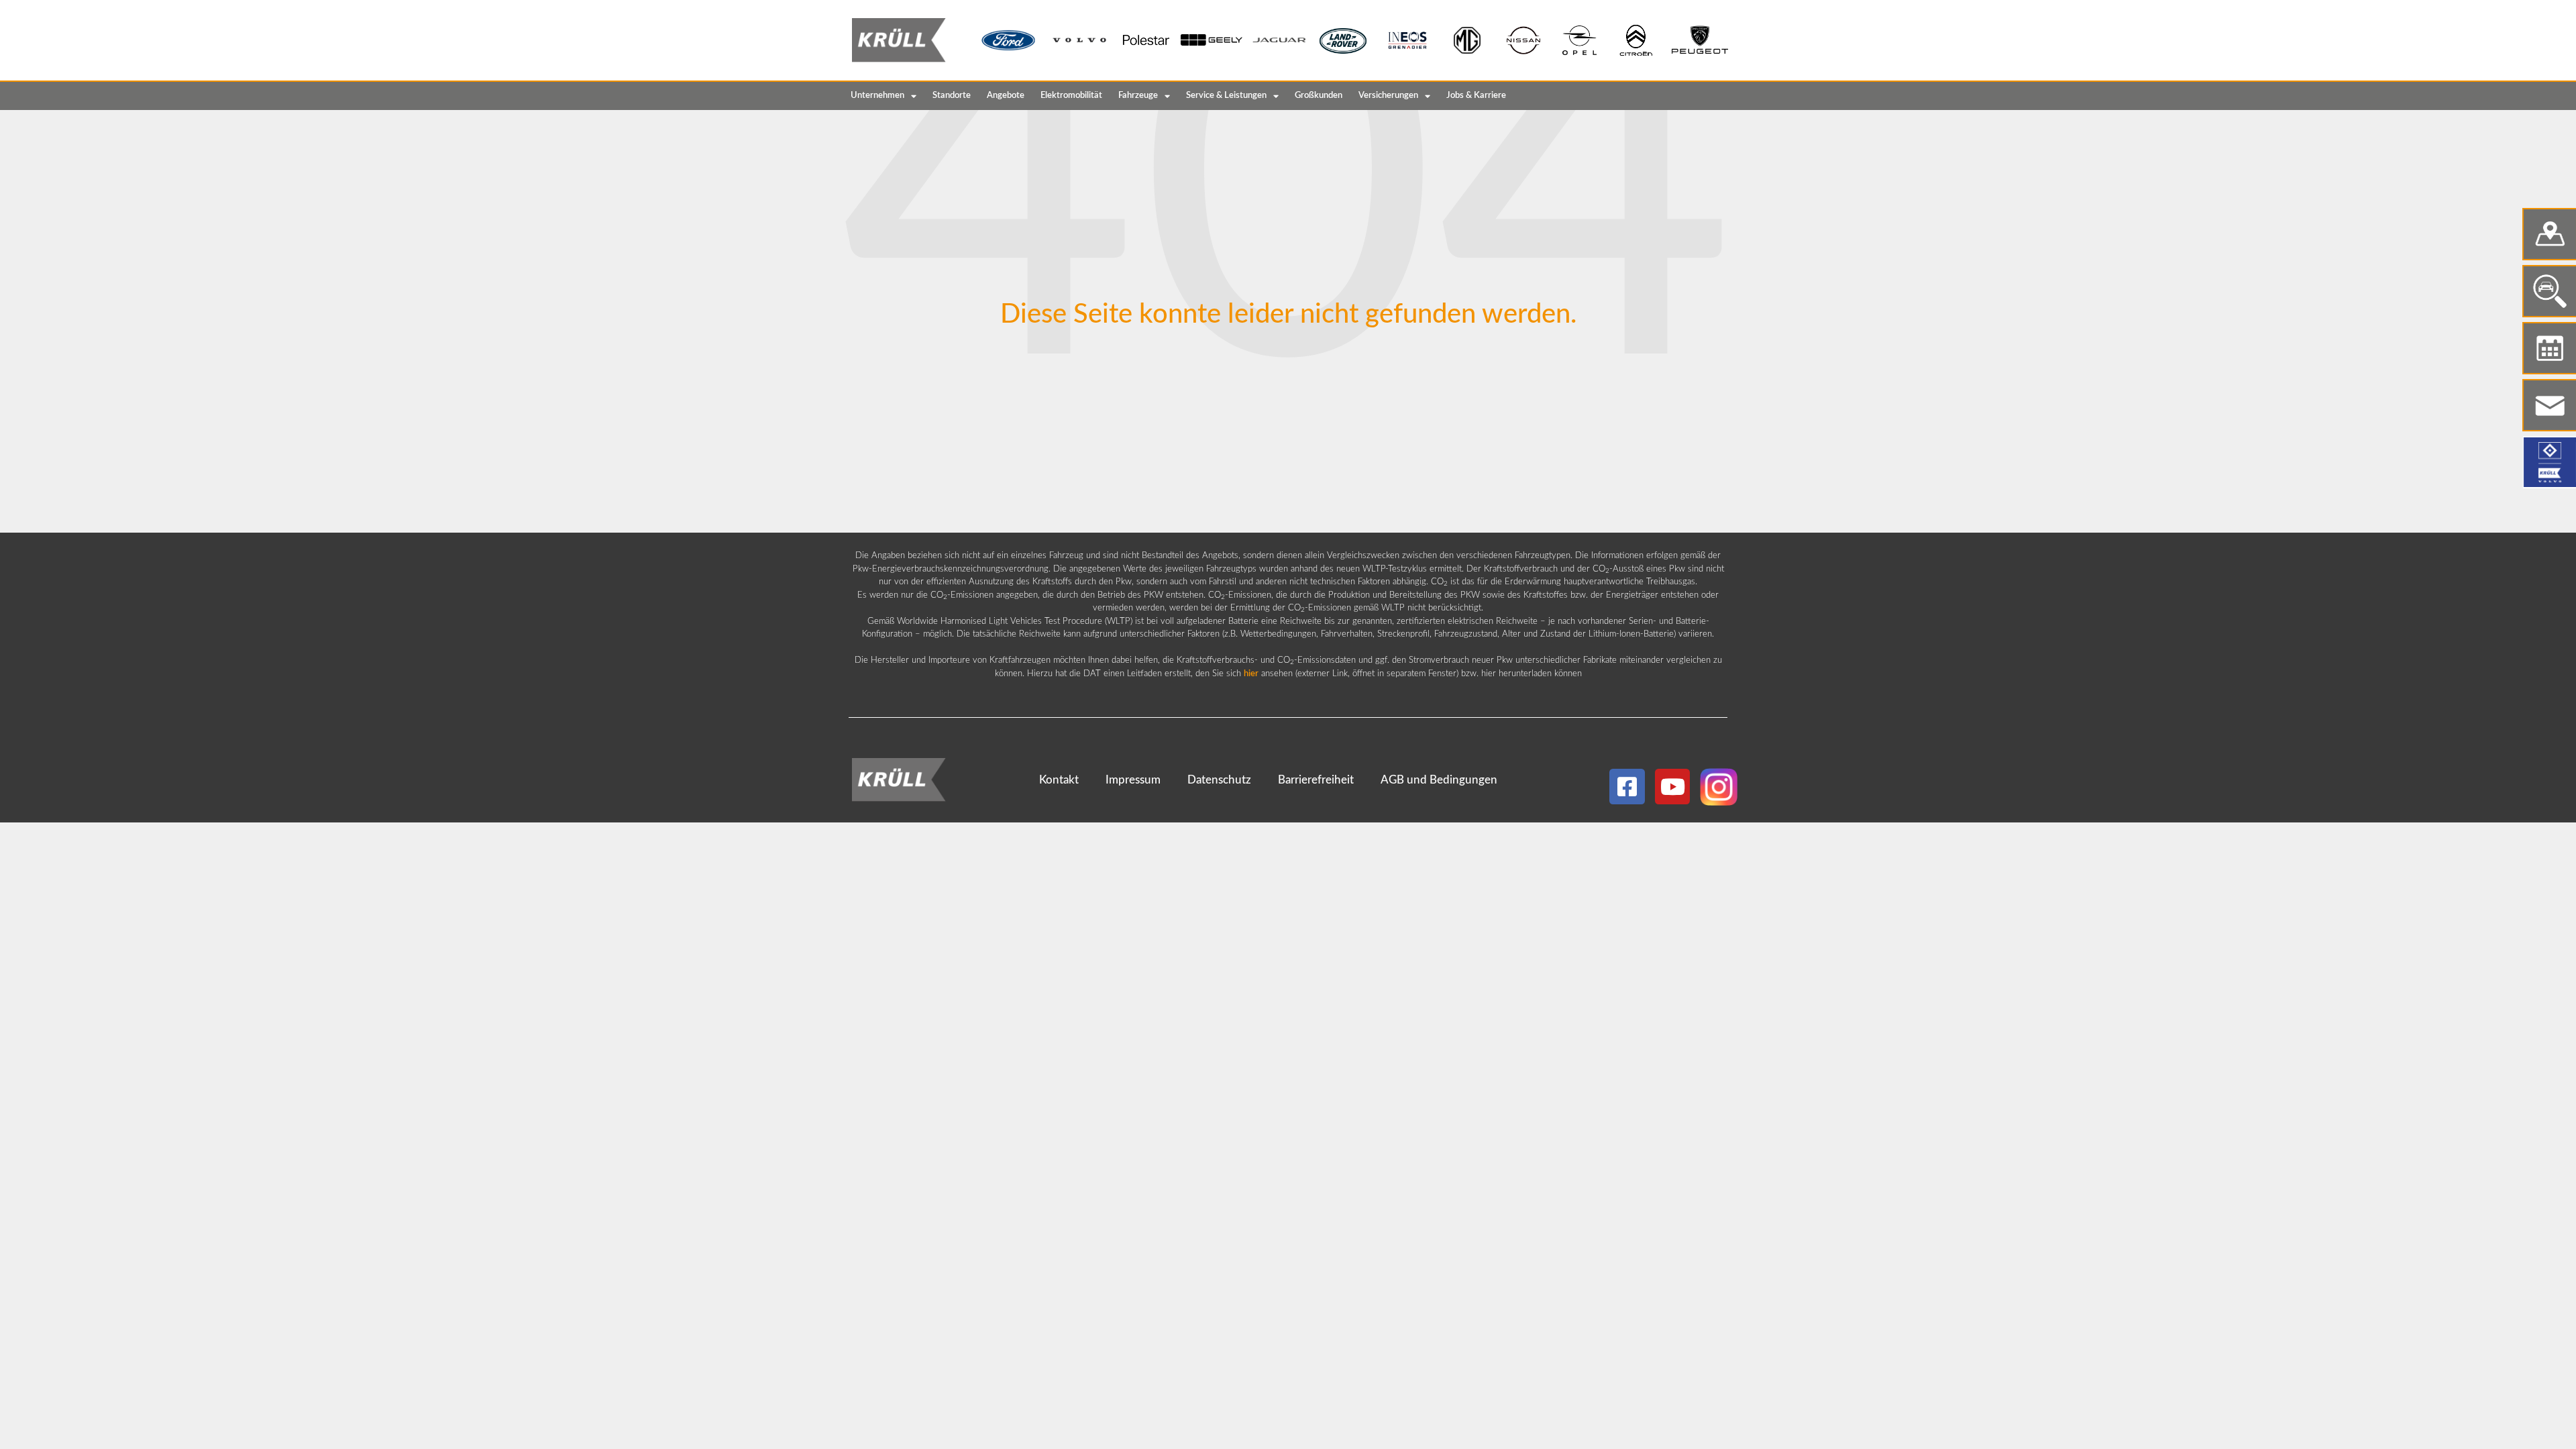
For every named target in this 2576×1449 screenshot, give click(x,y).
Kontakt (1059, 780)
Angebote (1006, 96)
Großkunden (1319, 96)
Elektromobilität (1071, 96)
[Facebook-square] (1627, 787)
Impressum (1133, 780)
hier (1251, 674)
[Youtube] (1673, 787)
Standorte (952, 96)
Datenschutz (1219, 780)
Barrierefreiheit (1316, 780)
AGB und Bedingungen (1439, 780)
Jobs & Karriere (1476, 96)
